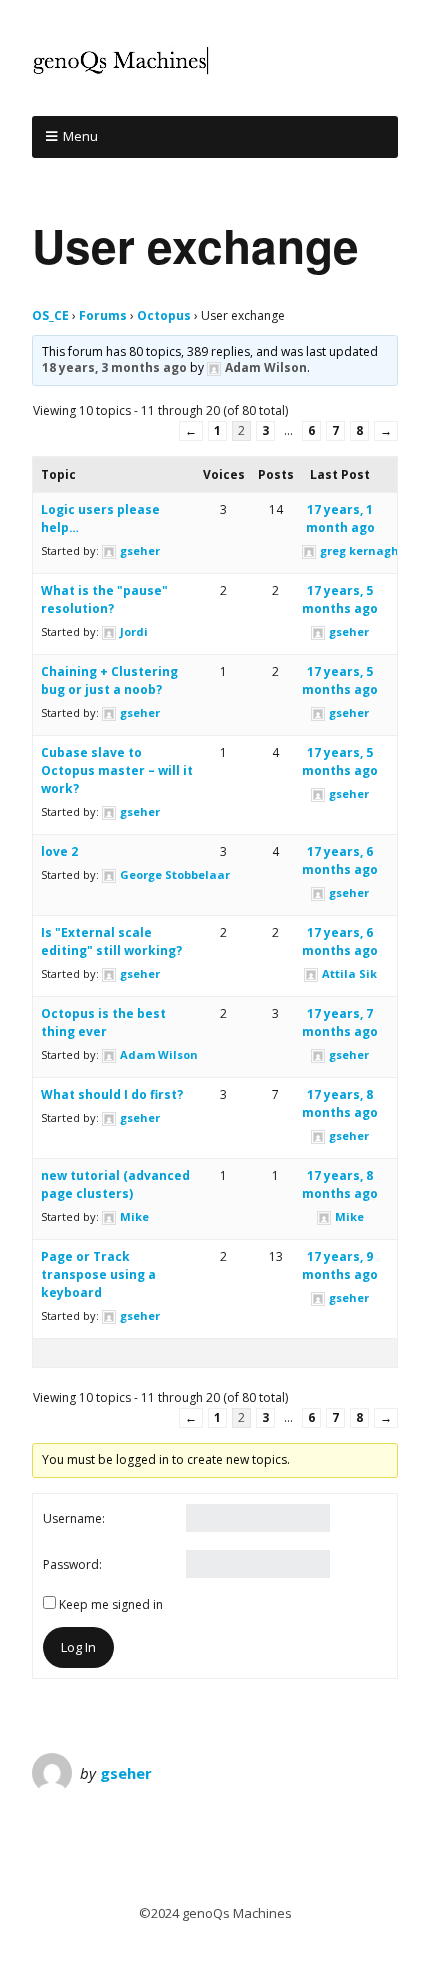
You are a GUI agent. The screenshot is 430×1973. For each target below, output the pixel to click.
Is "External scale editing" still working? (111, 941)
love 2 (59, 851)
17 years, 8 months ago (340, 1103)
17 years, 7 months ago (340, 1022)
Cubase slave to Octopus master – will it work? (117, 770)
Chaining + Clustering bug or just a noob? (109, 680)
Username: (74, 1518)
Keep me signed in (111, 1604)
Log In (78, 1647)
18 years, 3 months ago (114, 367)
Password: (72, 1564)
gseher (126, 1773)
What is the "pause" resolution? (104, 599)
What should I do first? (112, 1094)
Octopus (164, 315)
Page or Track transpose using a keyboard (98, 1274)
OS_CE (50, 315)
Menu (80, 136)
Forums (103, 315)
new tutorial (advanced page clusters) (115, 1184)
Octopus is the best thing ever (103, 1022)
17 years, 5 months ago (340, 599)
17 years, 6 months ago (340, 860)
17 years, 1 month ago (340, 518)
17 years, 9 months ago (340, 1265)
